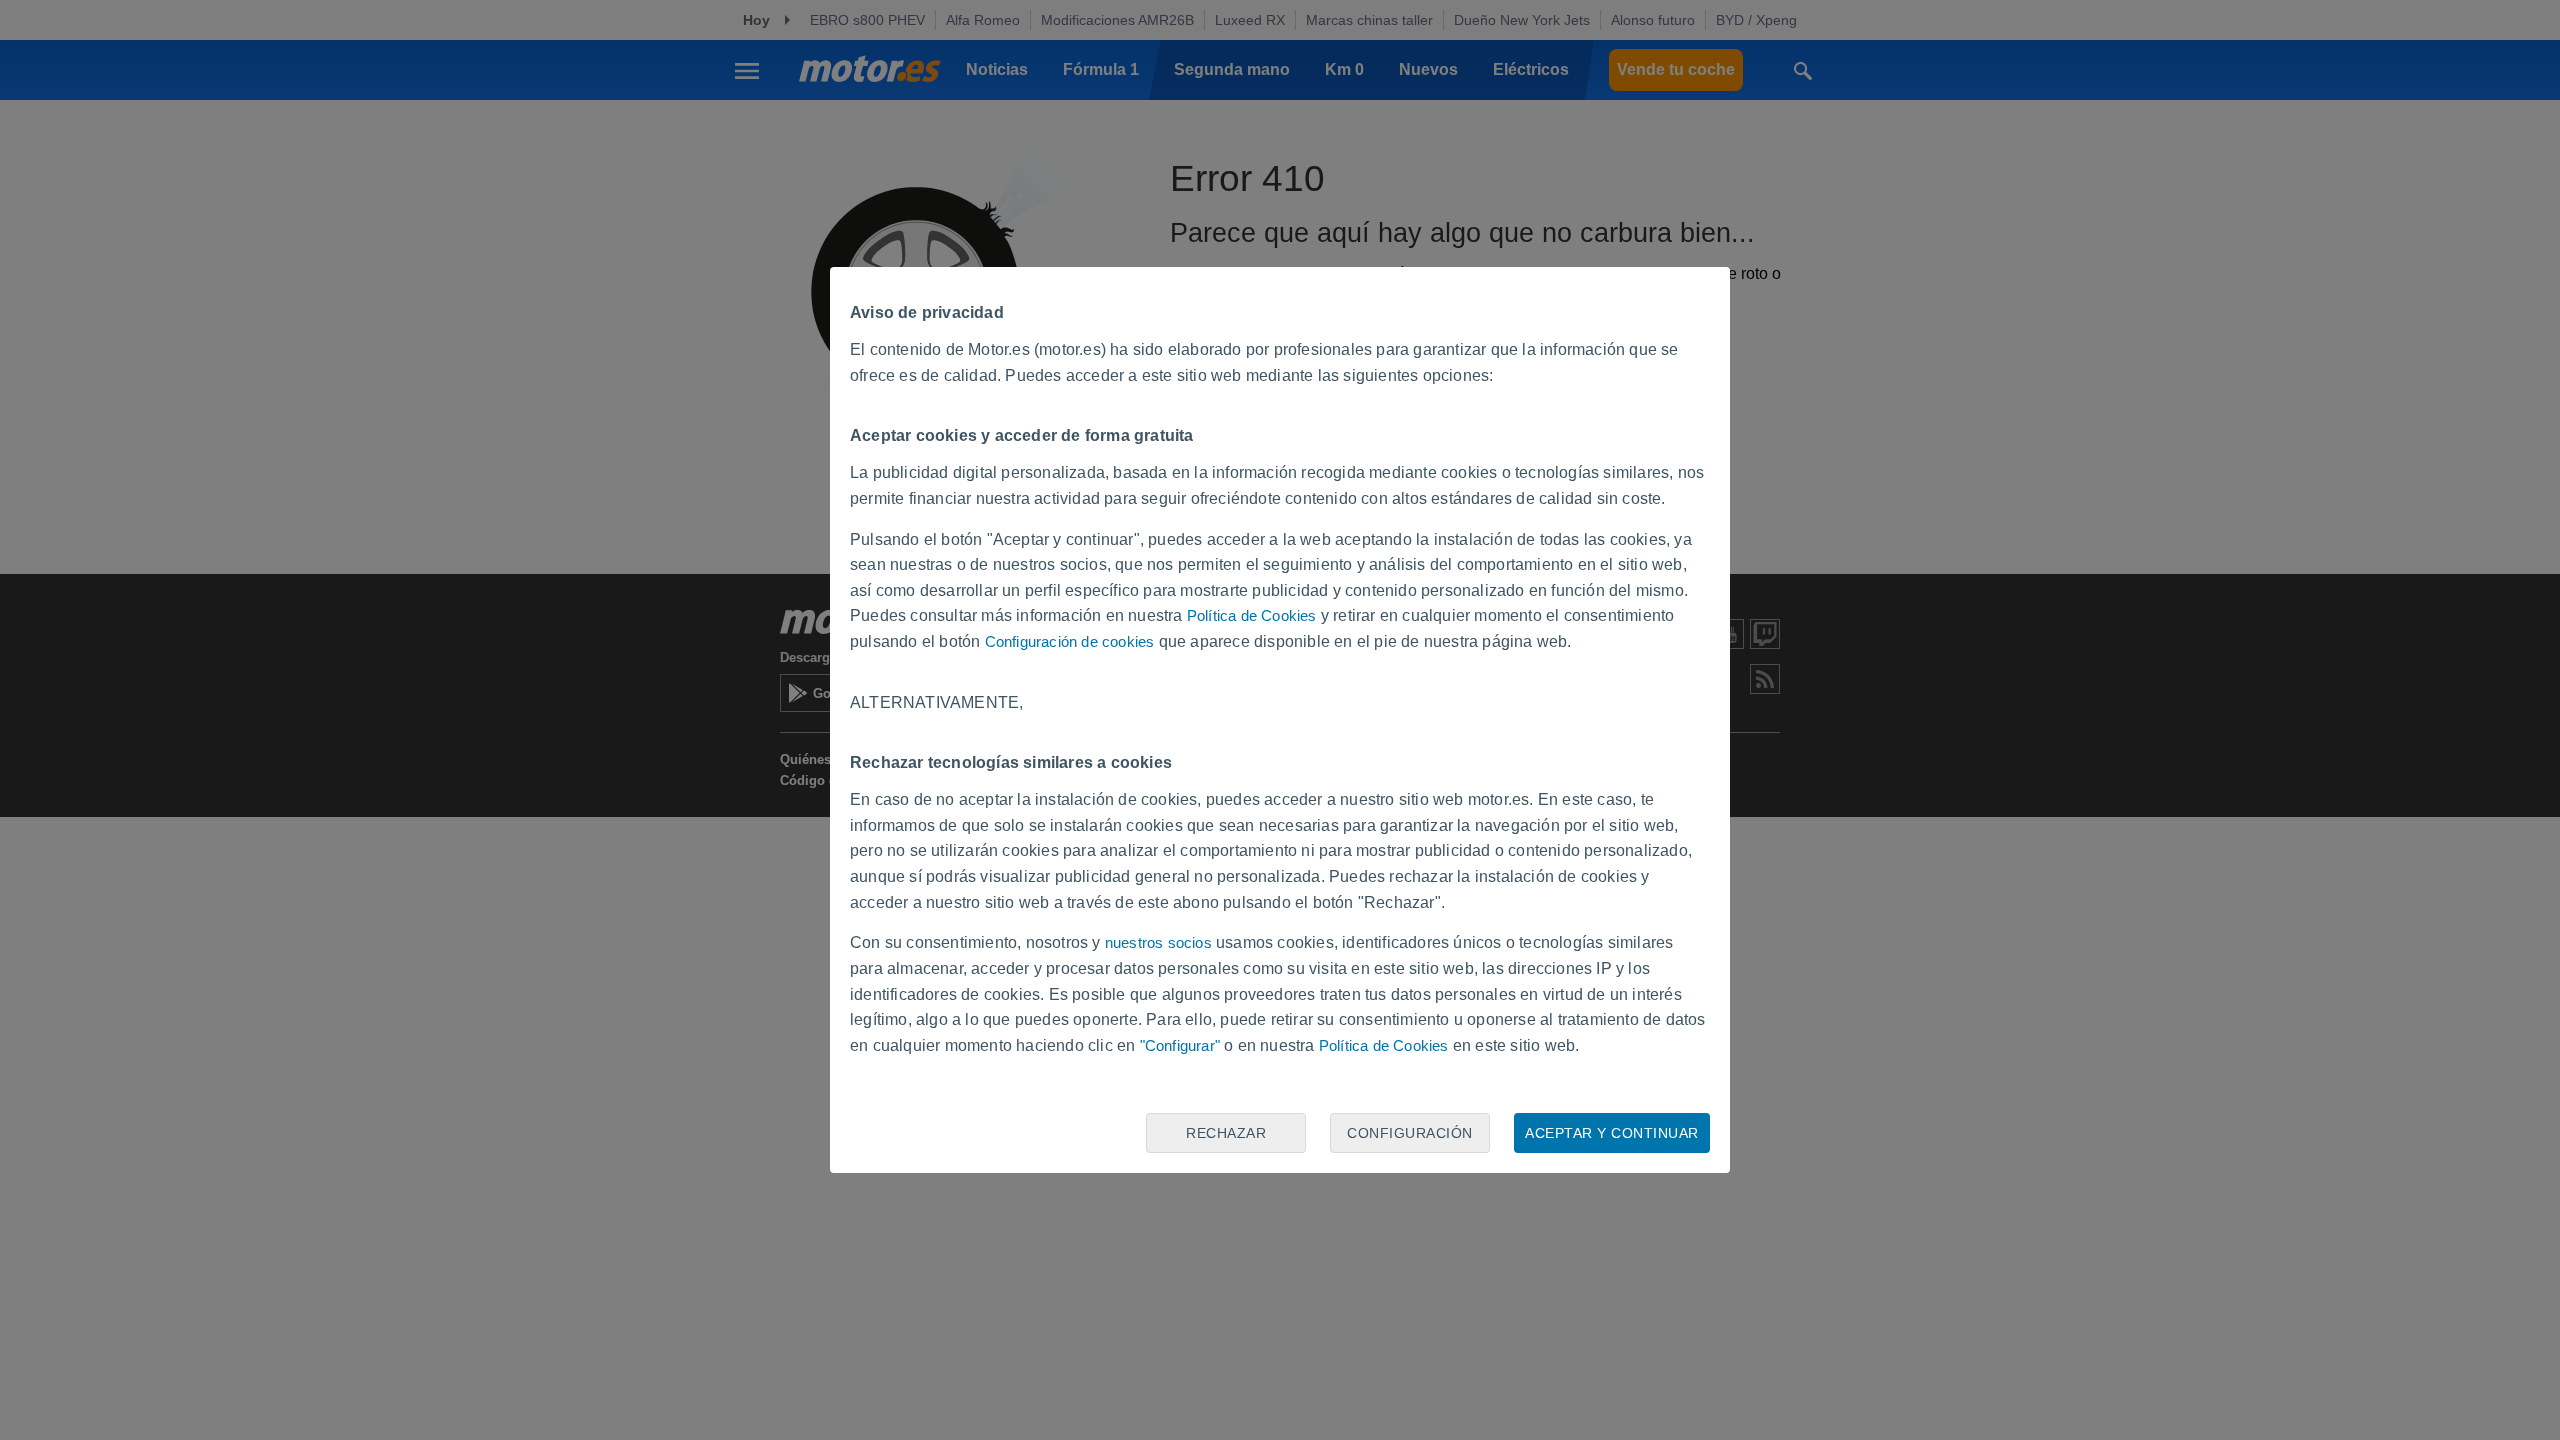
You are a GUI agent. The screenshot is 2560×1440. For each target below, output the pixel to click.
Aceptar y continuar (1612, 1133)
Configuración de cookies (1070, 641)
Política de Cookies (1252, 615)
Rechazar (1226, 1133)
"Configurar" (1180, 1045)
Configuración (1410, 1133)
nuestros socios (1158, 942)
